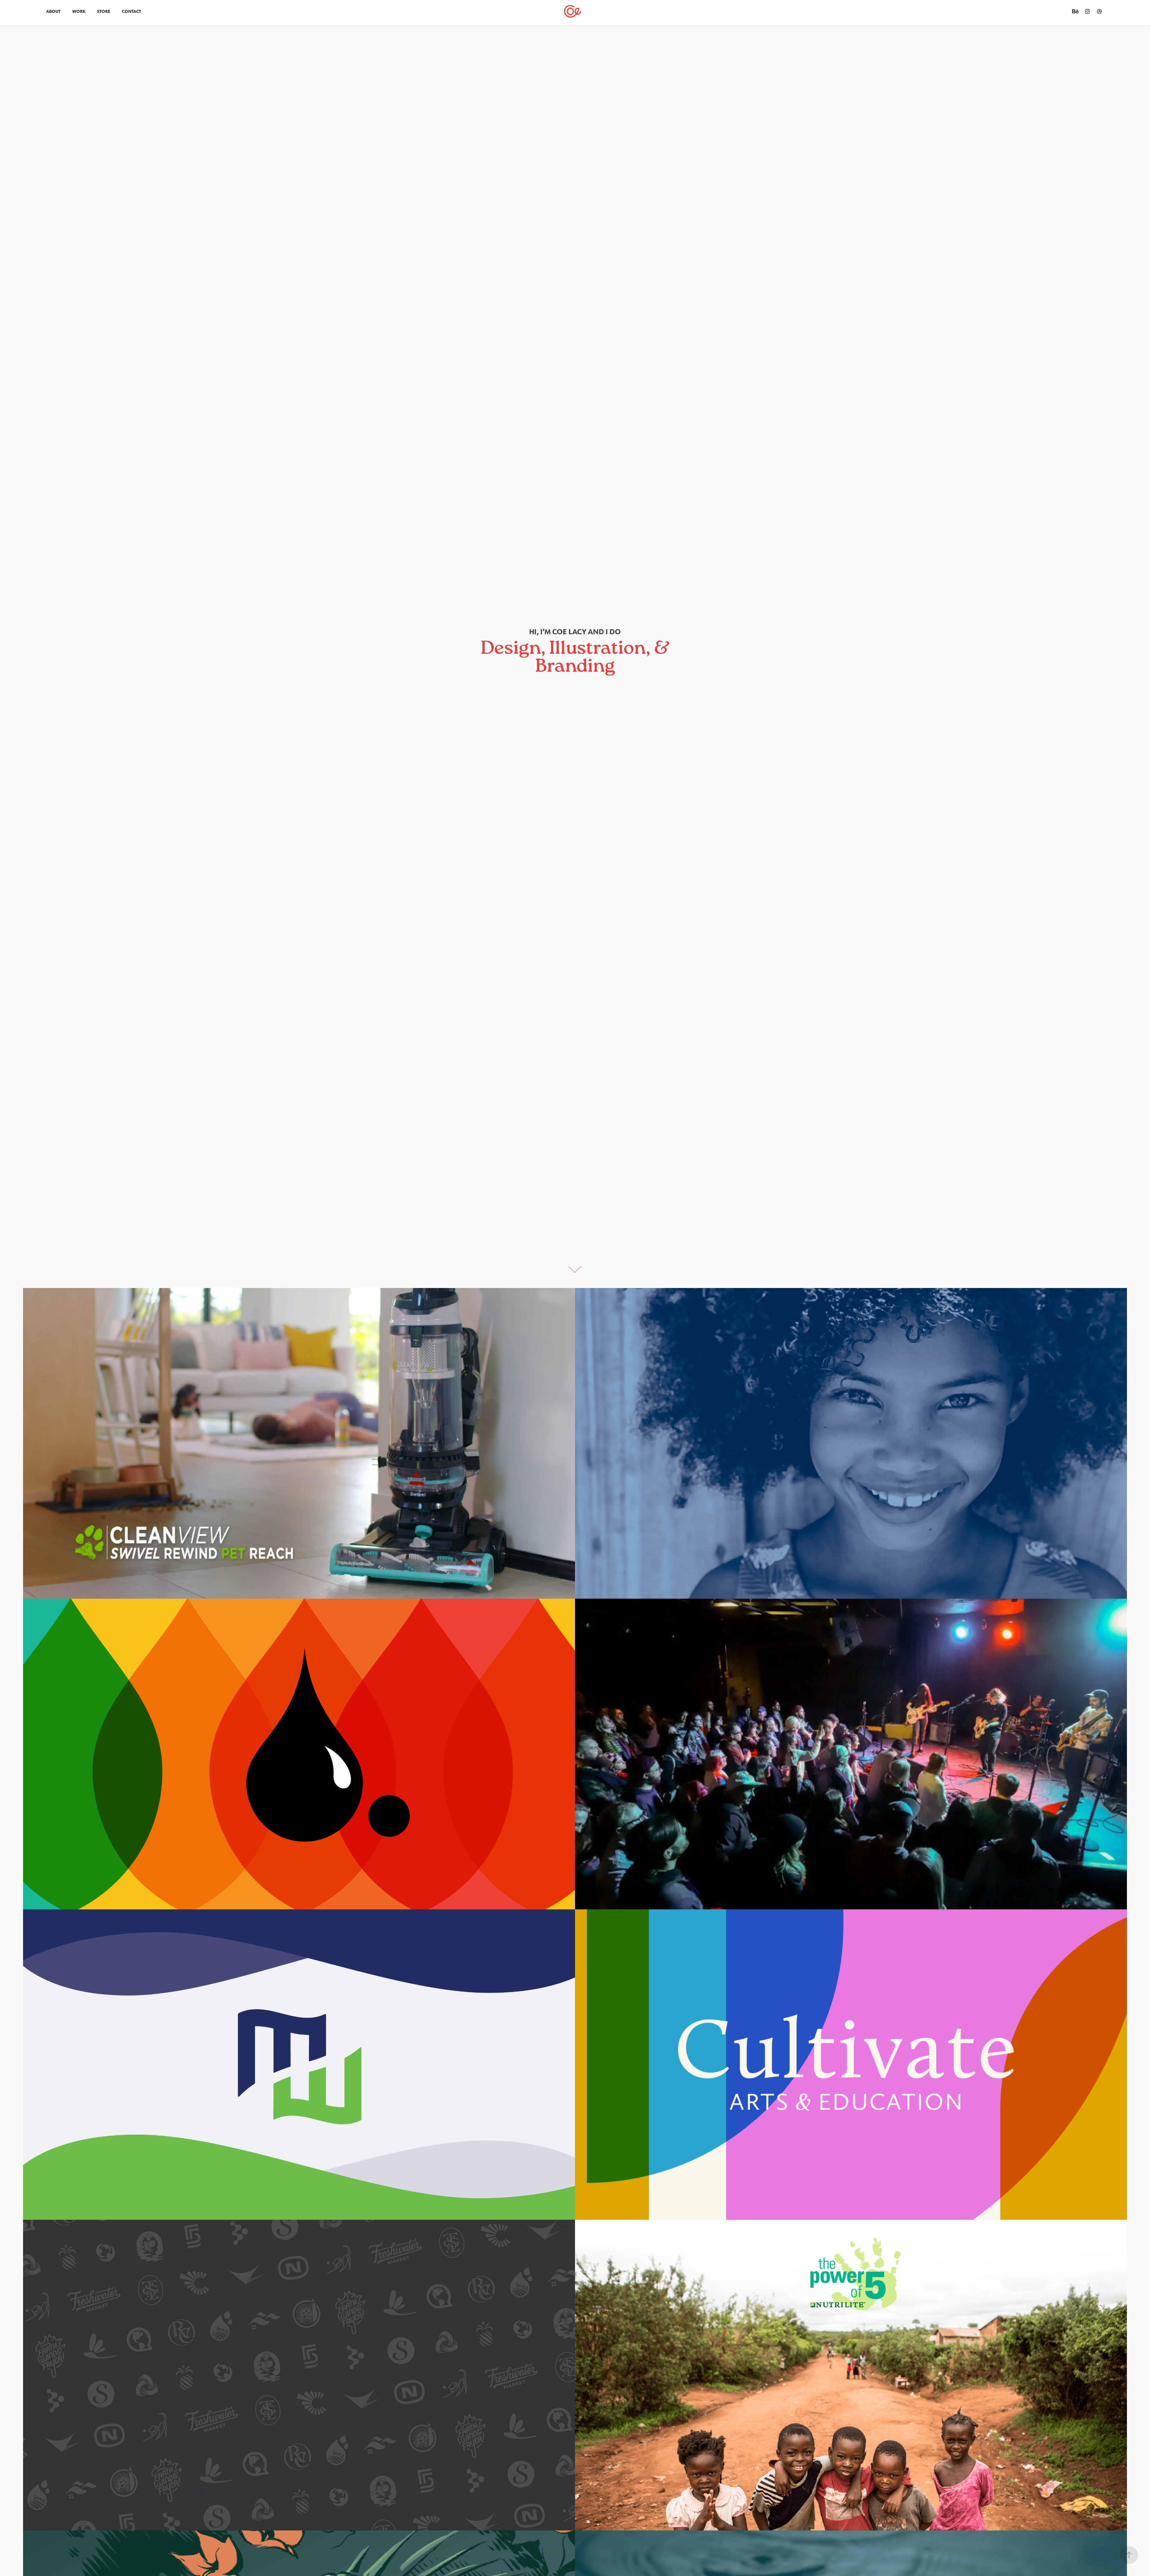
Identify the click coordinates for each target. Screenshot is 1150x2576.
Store (104, 11)
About (53, 11)
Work (79, 11)
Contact (131, 11)
